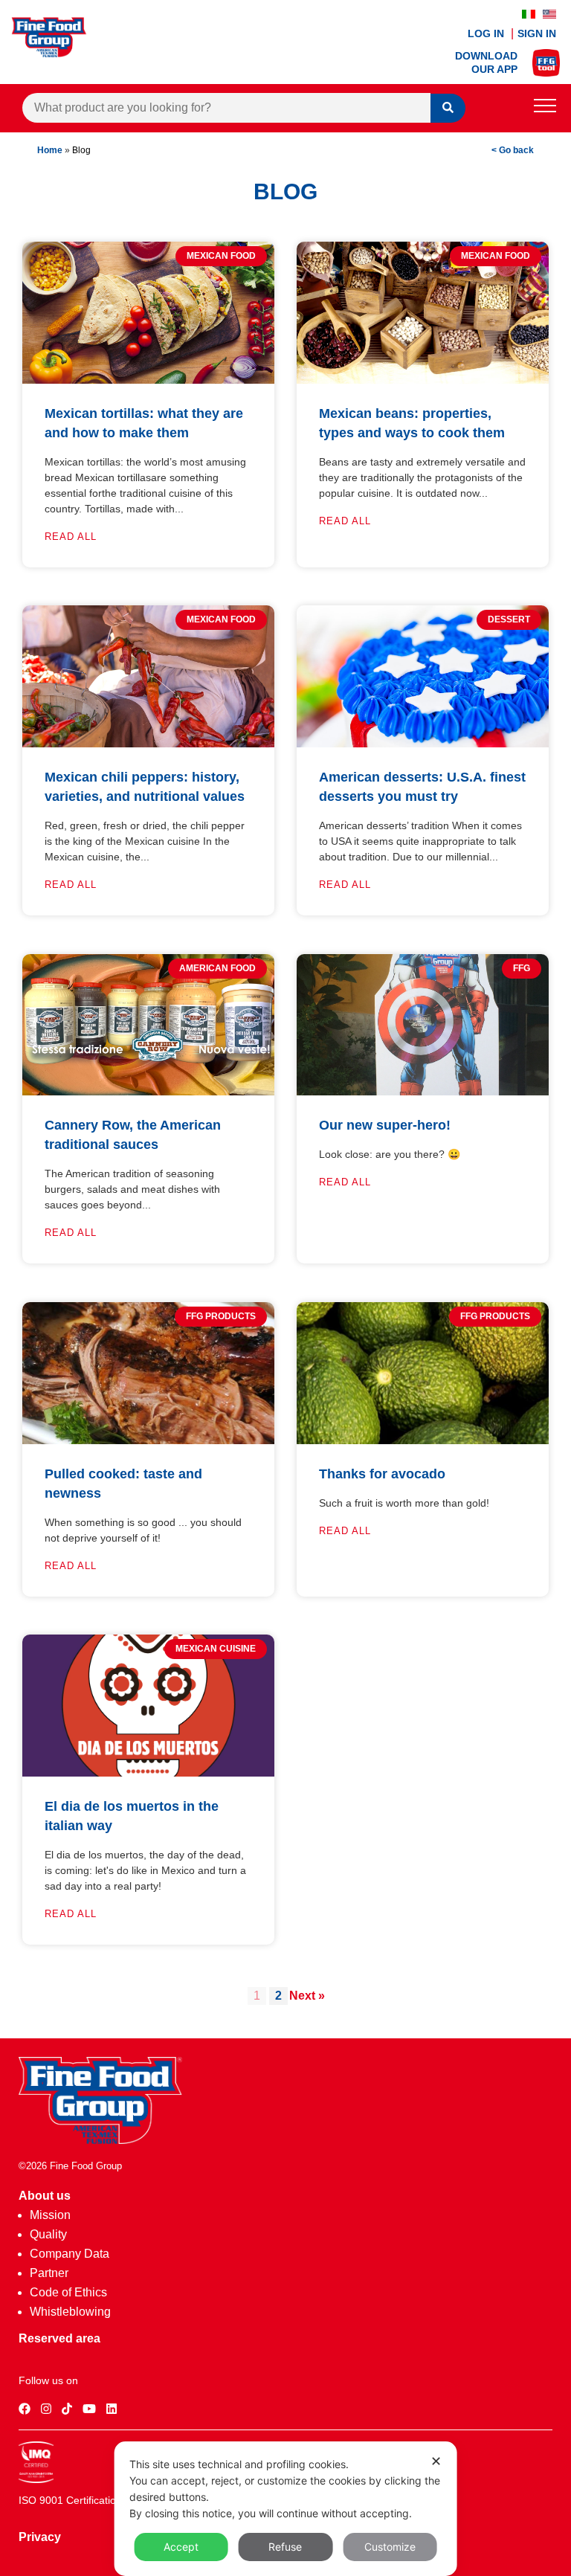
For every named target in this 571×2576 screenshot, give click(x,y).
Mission (50, 2215)
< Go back (513, 150)
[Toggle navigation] (545, 108)
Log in (487, 33)
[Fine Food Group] (49, 53)
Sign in (537, 33)
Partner (49, 2273)
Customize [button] (390, 2547)
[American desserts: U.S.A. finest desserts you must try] (423, 743)
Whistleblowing (70, 2312)
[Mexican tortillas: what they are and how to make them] (148, 380)
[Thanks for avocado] (423, 1440)
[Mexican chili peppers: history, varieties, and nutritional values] (148, 743)
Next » (307, 1996)
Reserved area (59, 2338)
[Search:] (226, 108)
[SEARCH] (448, 108)
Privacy (40, 2537)
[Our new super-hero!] (423, 1091)
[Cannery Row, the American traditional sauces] (148, 1091)
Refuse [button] (285, 2547)
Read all (71, 537)
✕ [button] (436, 2461)
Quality (48, 2234)
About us (45, 2196)
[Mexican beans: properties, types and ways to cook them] (423, 380)
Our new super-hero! (385, 1125)
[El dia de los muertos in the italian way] (148, 1772)
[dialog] (286, 2509)
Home (50, 150)
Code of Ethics (68, 2292)
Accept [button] (181, 2547)
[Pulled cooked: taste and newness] (148, 1440)
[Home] (100, 2140)
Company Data (70, 2254)
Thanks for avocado (382, 1474)
